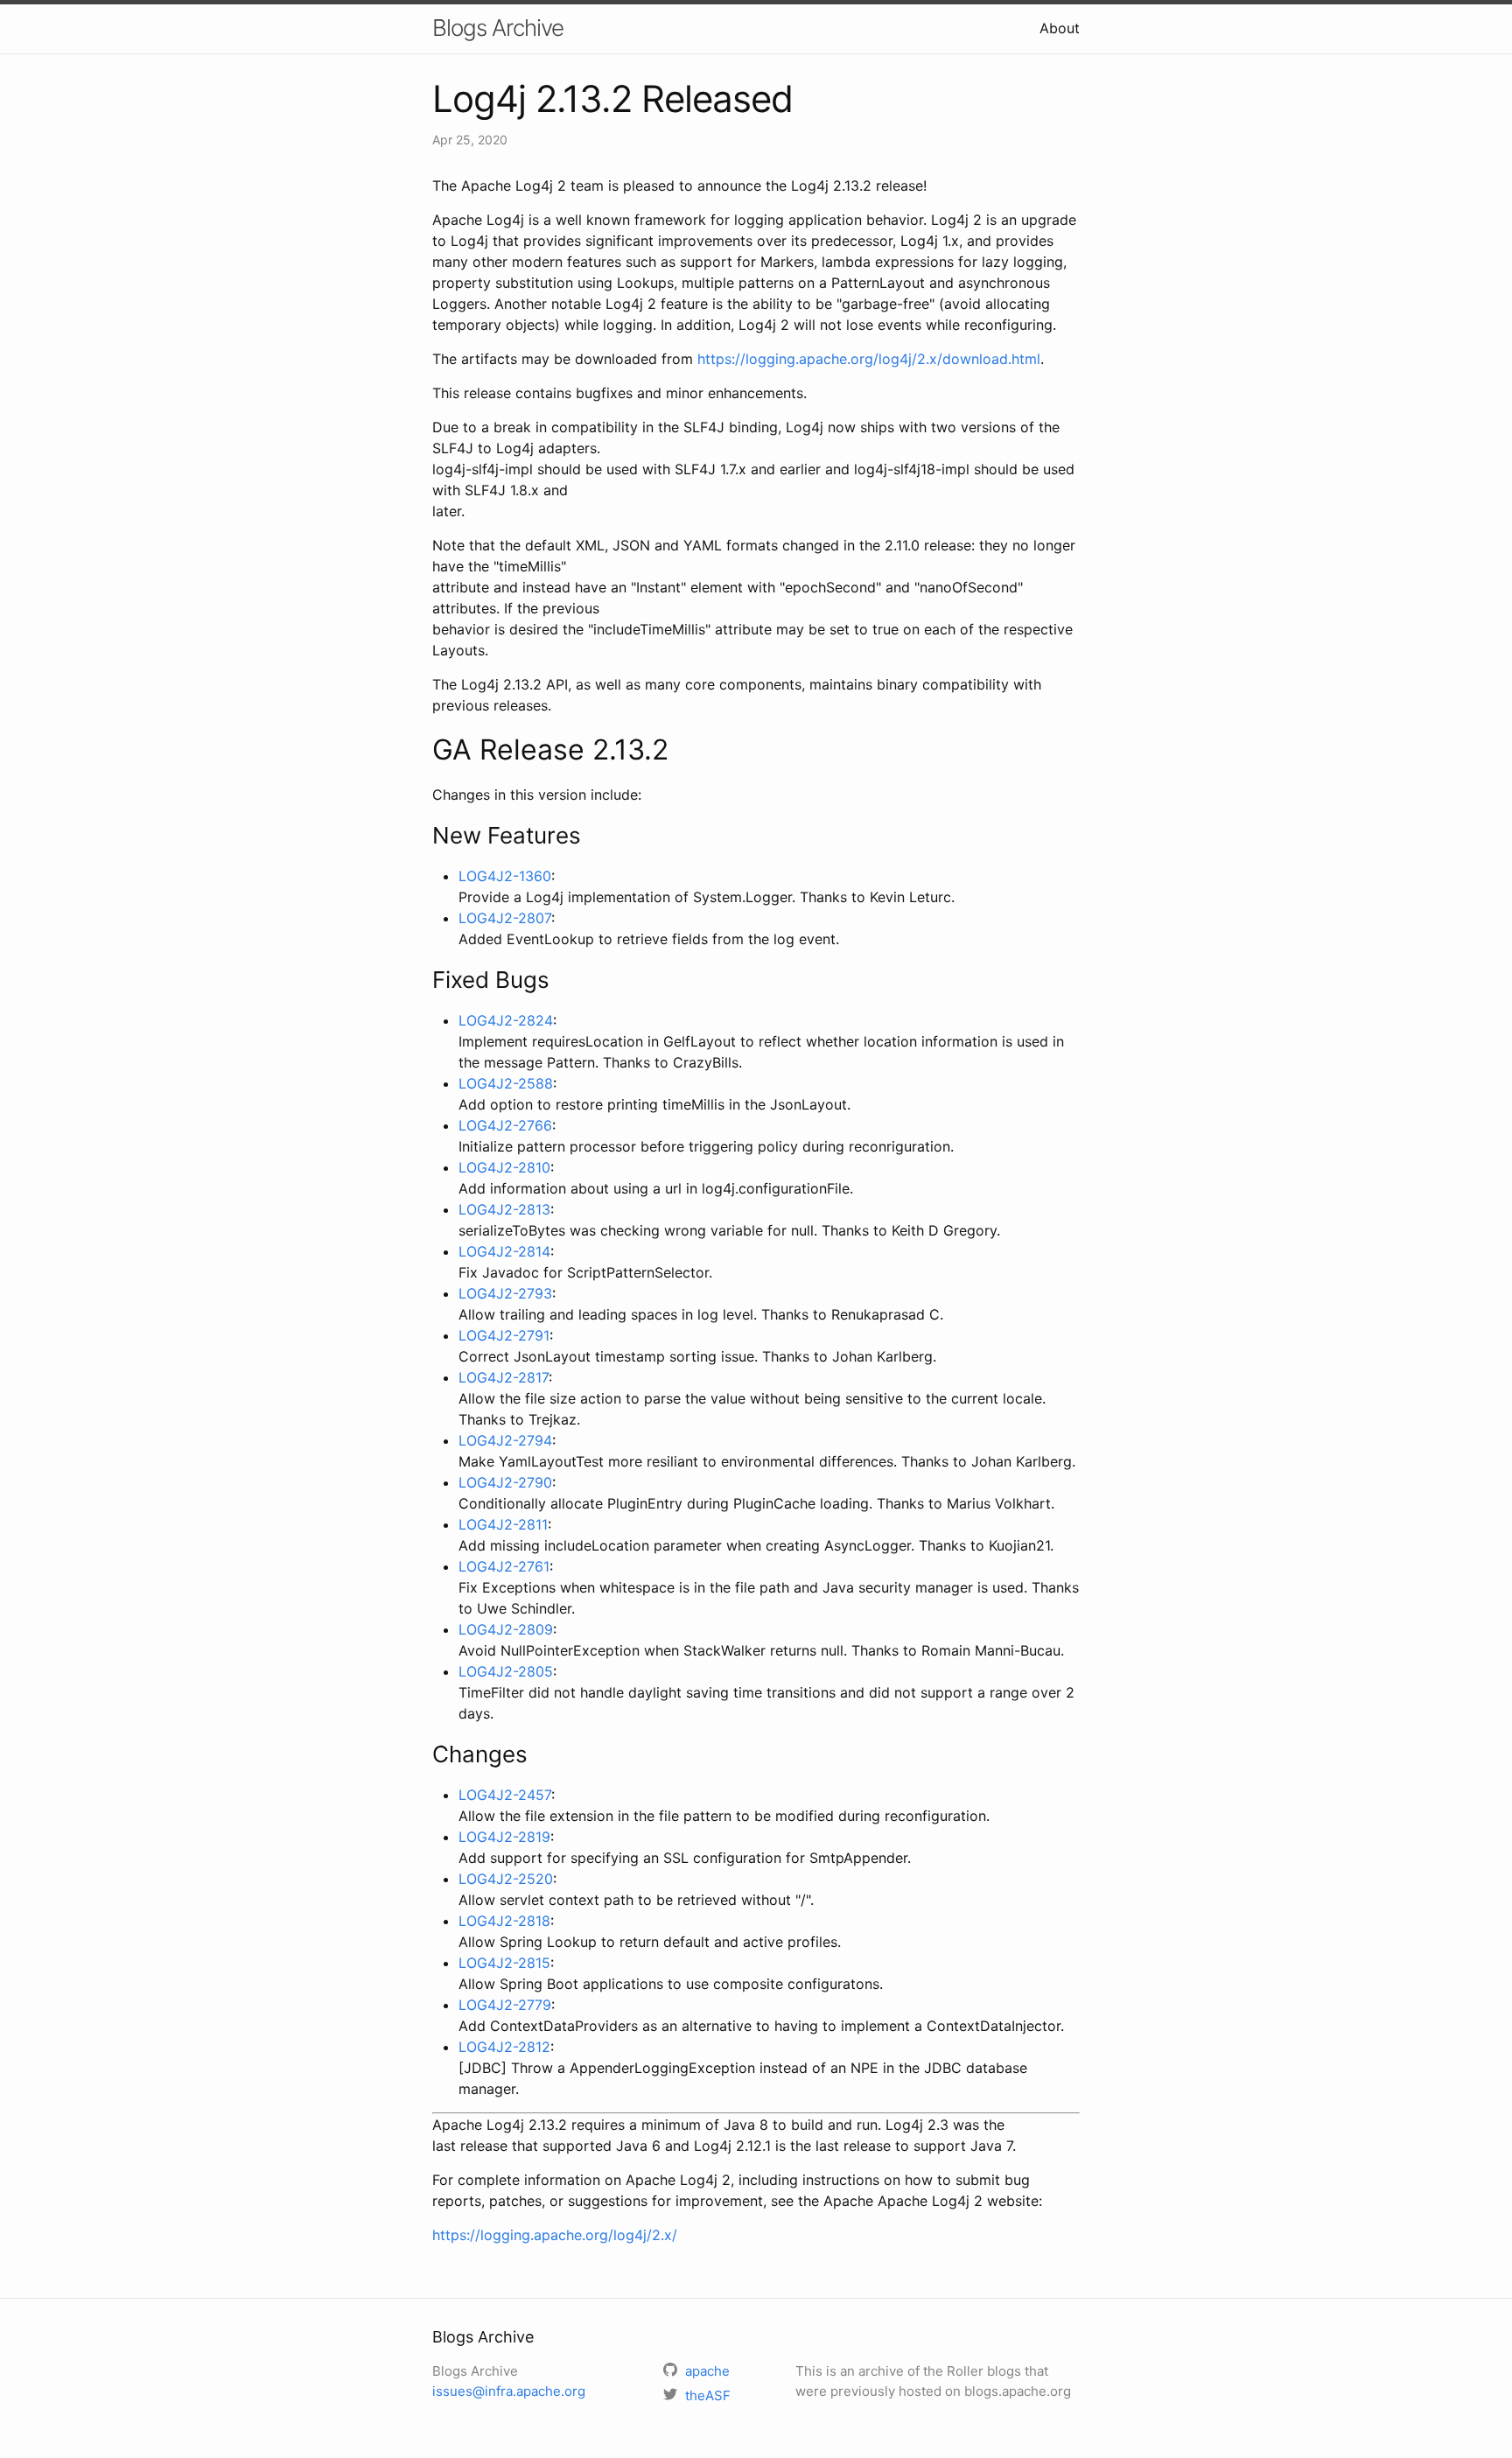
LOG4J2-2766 (505, 1125)
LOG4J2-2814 (504, 1251)
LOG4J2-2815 (504, 1963)
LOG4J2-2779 (505, 2005)
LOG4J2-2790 (505, 1482)
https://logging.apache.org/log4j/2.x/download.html (869, 359)
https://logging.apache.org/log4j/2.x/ (555, 2235)
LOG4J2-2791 (504, 1335)
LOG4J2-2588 (506, 1083)
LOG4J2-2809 (506, 1629)
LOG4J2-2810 (504, 1167)
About (1060, 28)
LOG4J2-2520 (506, 1879)
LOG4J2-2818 (504, 1921)
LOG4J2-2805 (506, 1671)
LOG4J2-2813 (504, 1209)
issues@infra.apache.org (509, 2391)
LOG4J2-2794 (505, 1440)
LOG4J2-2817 (504, 1377)
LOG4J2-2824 (506, 1020)
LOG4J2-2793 (505, 1293)
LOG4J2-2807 (505, 918)
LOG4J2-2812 (504, 2047)
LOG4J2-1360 (505, 876)
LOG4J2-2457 (505, 1795)
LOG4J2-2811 (503, 1524)
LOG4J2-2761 (504, 1566)
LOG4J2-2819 (504, 1837)
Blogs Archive (498, 28)
